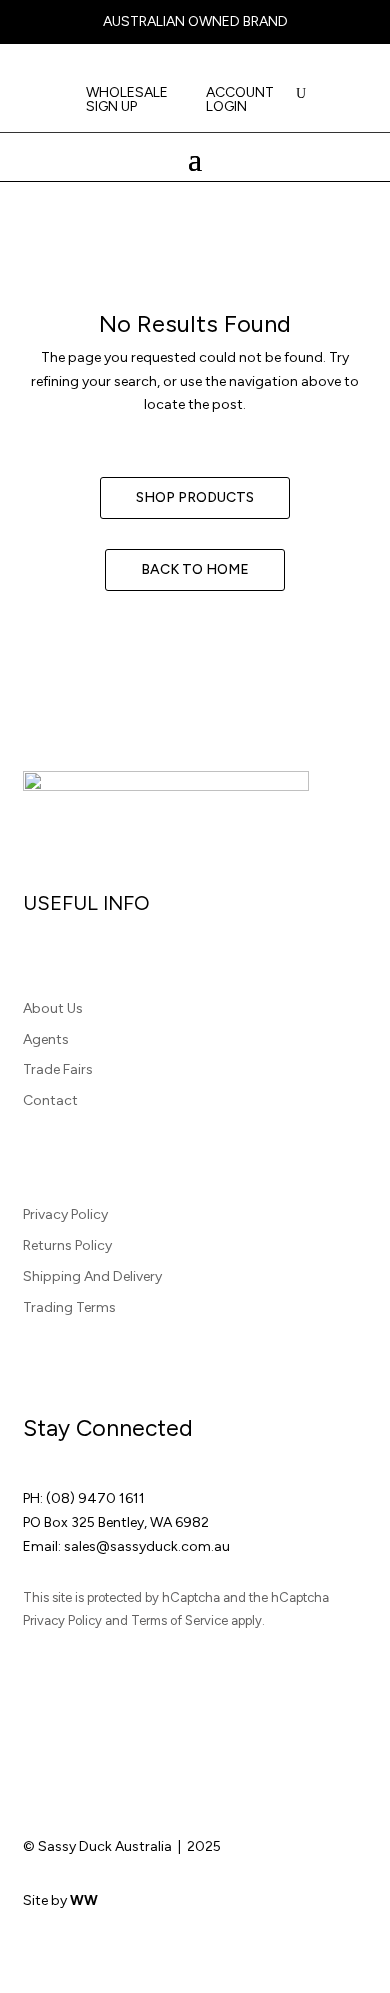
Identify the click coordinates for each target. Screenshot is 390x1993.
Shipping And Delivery (92, 1276)
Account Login (240, 100)
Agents (46, 1039)
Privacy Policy (65, 1214)
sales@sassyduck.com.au (147, 1546)
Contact (50, 1100)
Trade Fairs (58, 1069)
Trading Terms (69, 1307)
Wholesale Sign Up (127, 100)
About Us (53, 1008)
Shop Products (195, 497)
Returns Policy (67, 1245)
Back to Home (195, 569)
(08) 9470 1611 (95, 1498)
